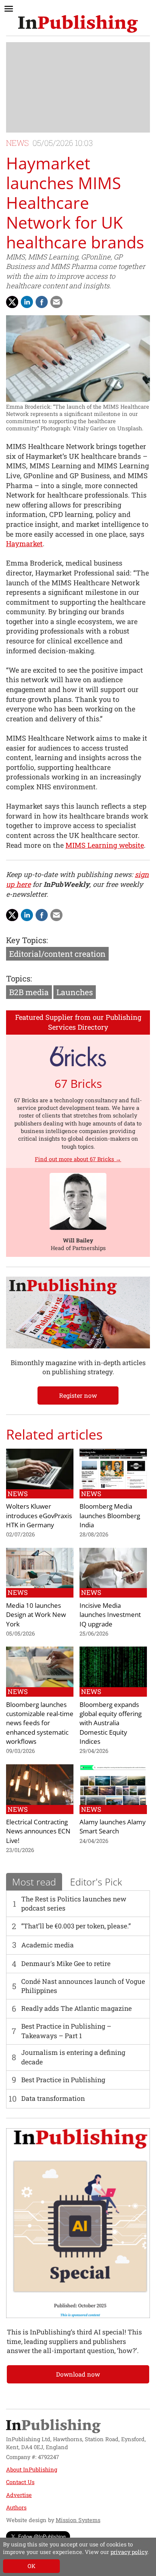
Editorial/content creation (57, 954)
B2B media (29, 992)
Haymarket (24, 544)
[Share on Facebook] (42, 302)
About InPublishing (32, 2469)
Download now (78, 2374)
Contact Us (20, 2482)
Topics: (19, 978)
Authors (16, 2507)
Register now (78, 1395)
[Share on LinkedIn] (27, 302)
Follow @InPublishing (42, 2536)
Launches (75, 992)
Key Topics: (27, 940)
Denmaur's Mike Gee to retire (66, 1964)
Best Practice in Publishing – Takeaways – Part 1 (66, 2031)
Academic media (48, 1945)
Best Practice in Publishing (63, 2080)
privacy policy (129, 2552)
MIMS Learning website (105, 845)
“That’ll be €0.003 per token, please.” (76, 1926)
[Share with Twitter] (12, 302)
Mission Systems (78, 2520)
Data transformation (53, 2098)
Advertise (19, 2495)
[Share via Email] (56, 302)
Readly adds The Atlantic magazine (76, 2008)
